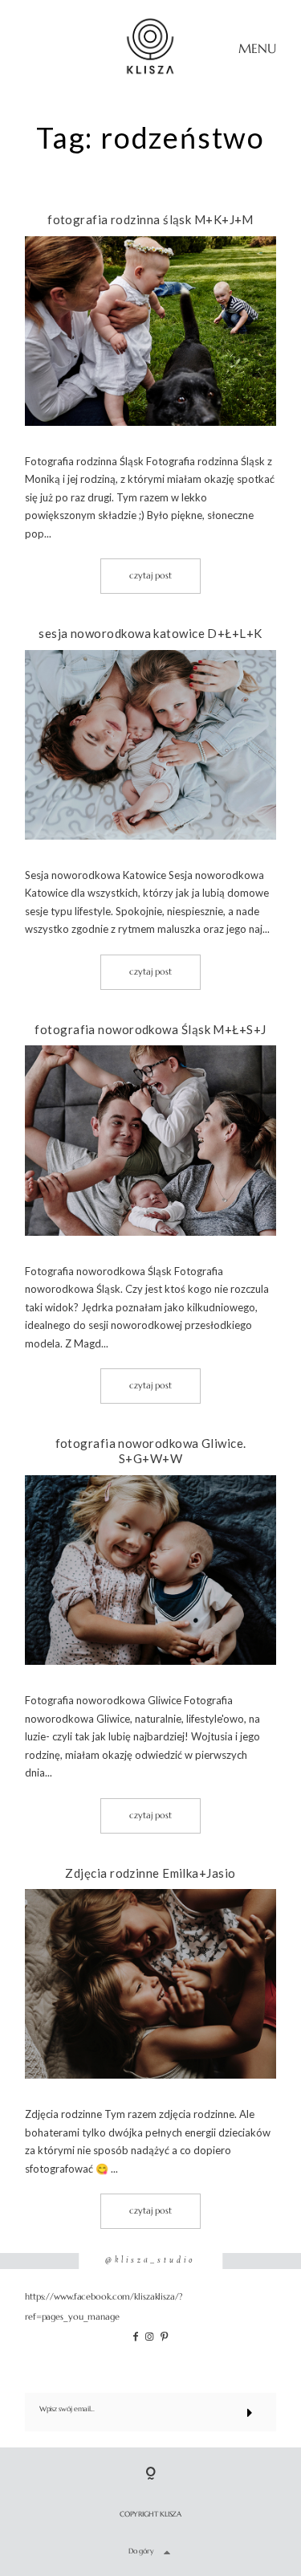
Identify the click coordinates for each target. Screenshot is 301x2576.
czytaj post (150, 575)
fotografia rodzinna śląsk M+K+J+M (150, 219)
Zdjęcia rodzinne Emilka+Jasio (150, 1873)
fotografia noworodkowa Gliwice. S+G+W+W (151, 1451)
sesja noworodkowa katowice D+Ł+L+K (150, 633)
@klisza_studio (150, 2261)
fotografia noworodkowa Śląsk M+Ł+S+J (150, 1029)
